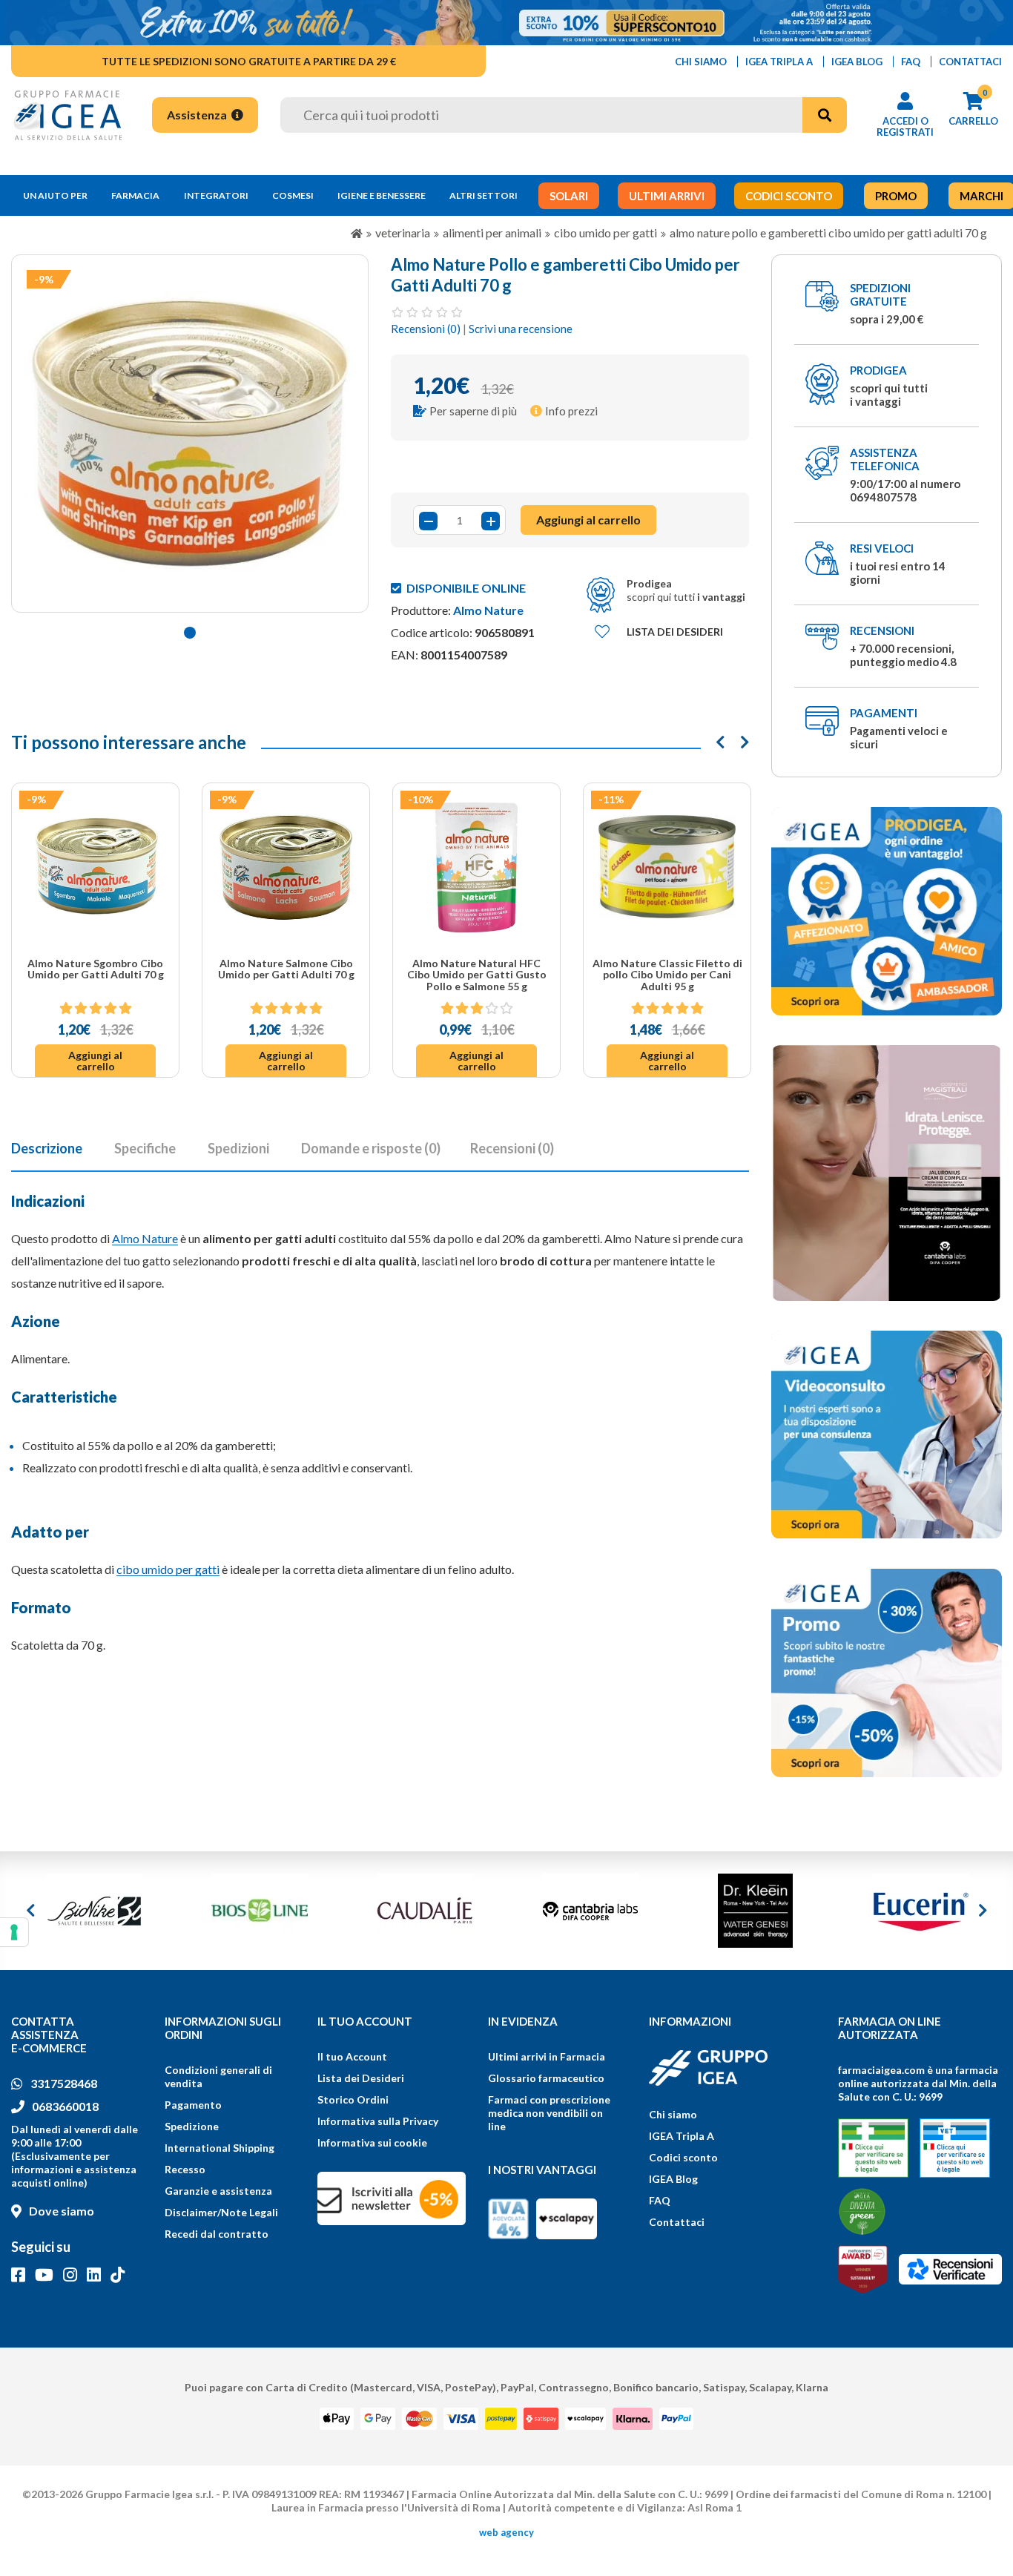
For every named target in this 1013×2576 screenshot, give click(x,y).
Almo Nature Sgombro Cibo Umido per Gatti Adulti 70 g (96, 969)
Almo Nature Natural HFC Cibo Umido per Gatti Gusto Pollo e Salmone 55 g (477, 975)
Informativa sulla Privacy (378, 2121)
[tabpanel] (190, 434)
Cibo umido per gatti (606, 233)
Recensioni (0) (426, 329)
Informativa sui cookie (372, 2142)
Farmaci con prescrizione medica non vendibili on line (549, 2113)
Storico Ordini (353, 2099)
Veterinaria (403, 233)
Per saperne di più (473, 411)
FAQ (660, 2200)
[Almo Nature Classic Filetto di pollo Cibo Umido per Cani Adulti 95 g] (667, 867)
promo (896, 196)
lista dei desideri (675, 632)
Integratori (216, 195)
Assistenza (198, 115)
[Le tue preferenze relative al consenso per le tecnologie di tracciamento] (14, 1932)
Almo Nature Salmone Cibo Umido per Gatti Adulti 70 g (286, 969)
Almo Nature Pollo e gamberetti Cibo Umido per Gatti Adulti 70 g (828, 233)
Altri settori (484, 195)
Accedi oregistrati (905, 126)
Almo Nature (488, 610)
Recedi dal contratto (217, 2234)
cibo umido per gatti (168, 1569)
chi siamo (701, 62)
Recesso (185, 2169)
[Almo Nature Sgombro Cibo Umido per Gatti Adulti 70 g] (95, 867)
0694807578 (883, 497)
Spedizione (192, 2126)
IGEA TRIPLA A (779, 62)
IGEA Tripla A (682, 2136)
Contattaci (677, 2222)
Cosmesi (293, 195)
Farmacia (135, 195)
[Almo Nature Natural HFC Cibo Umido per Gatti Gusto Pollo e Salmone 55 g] (476, 867)
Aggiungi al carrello (95, 1061)
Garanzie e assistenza (218, 2191)
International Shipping (220, 2148)
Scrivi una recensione (521, 329)
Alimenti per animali (492, 233)
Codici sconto (683, 2157)
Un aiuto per (55, 195)
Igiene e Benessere (382, 195)
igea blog (857, 62)
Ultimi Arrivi (667, 196)
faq (911, 62)
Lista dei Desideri (361, 2078)
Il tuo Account (352, 2056)
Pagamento (193, 2105)
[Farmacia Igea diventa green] (862, 2211)
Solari (569, 196)
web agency (506, 2532)
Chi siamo (673, 2114)
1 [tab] (190, 633)
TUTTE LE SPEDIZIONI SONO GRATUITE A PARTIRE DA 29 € (249, 61)
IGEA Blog (673, 2179)
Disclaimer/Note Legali (221, 2212)
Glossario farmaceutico (546, 2078)
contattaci (970, 62)
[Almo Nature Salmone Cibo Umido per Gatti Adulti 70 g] (286, 867)
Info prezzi (571, 411)
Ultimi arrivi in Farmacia (547, 2056)
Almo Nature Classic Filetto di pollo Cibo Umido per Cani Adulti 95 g (667, 975)
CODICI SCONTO (789, 196)
